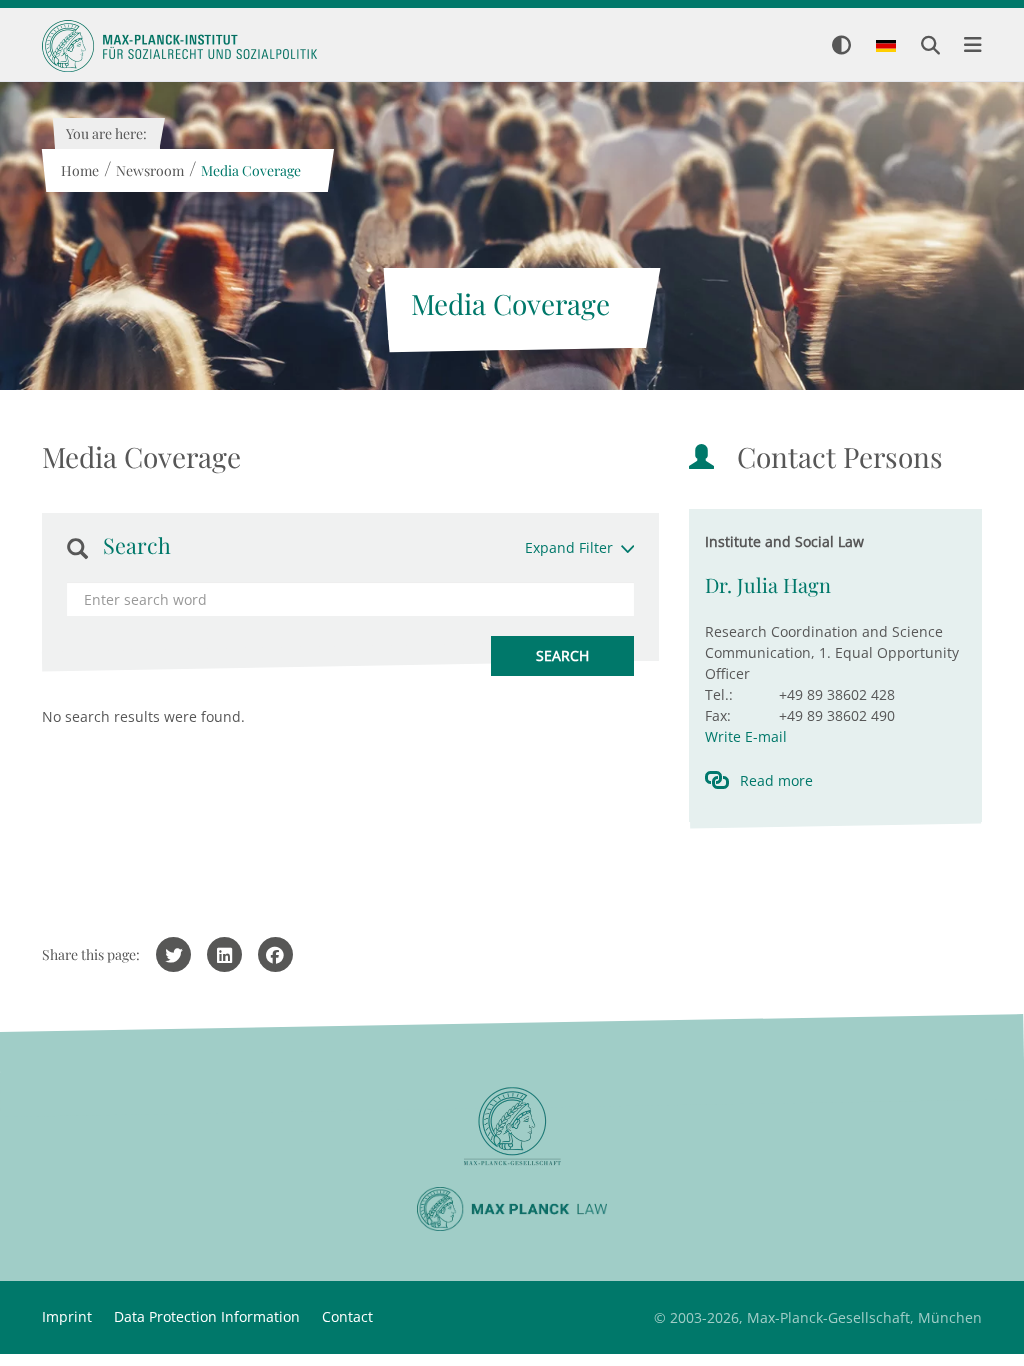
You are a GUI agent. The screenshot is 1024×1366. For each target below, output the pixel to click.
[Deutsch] (886, 47)
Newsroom (149, 170)
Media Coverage (250, 170)
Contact (347, 1316)
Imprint (67, 1316)
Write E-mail (746, 736)
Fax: (718, 715)
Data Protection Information (207, 1316)
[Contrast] (841, 46)
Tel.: (719, 694)
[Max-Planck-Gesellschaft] (512, 1126)
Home (79, 170)
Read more (776, 780)
